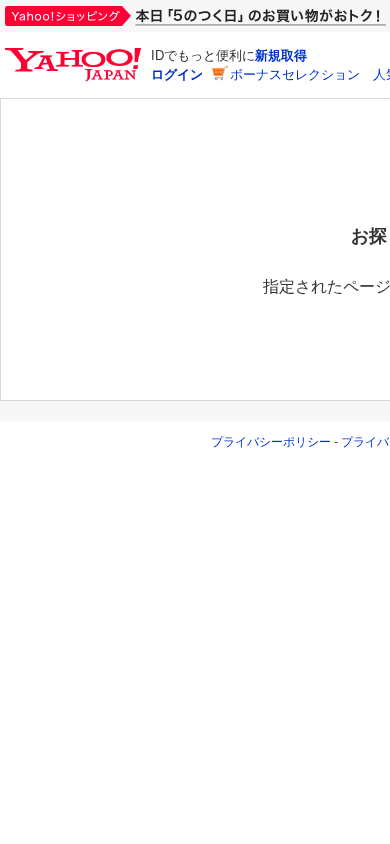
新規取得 (281, 55)
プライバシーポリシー (271, 442)
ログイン (177, 74)
